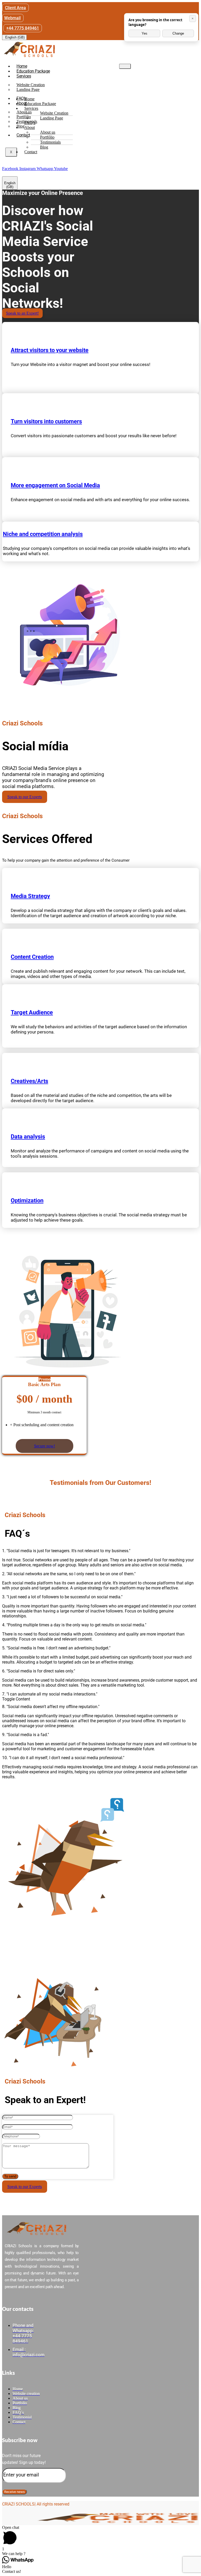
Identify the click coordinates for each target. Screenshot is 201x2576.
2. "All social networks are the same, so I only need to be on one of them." (69, 1574)
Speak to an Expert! (22, 313)
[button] (100, 1551)
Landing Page (28, 89)
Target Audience (32, 1012)
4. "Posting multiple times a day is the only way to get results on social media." (74, 1625)
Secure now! (44, 1446)
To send (10, 2176)
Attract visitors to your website (50, 350)
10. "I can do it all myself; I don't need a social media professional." (63, 1758)
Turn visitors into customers (46, 421)
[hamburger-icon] (125, 66)
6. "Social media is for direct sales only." (39, 1671)
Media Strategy (30, 896)
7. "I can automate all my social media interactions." (50, 1694)
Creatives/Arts (29, 1081)
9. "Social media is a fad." (26, 1735)
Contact (23, 135)
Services (24, 76)
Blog (44, 147)
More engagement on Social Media (55, 485)
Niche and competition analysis (43, 534)
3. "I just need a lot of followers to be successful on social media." (62, 1597)
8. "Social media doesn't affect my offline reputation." (51, 1707)
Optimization (27, 1201)
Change (178, 33)
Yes (144, 33)
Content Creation (32, 957)
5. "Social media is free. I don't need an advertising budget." (56, 1648)
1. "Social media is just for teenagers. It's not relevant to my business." (66, 1551)
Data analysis (28, 1137)
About (30, 127)
